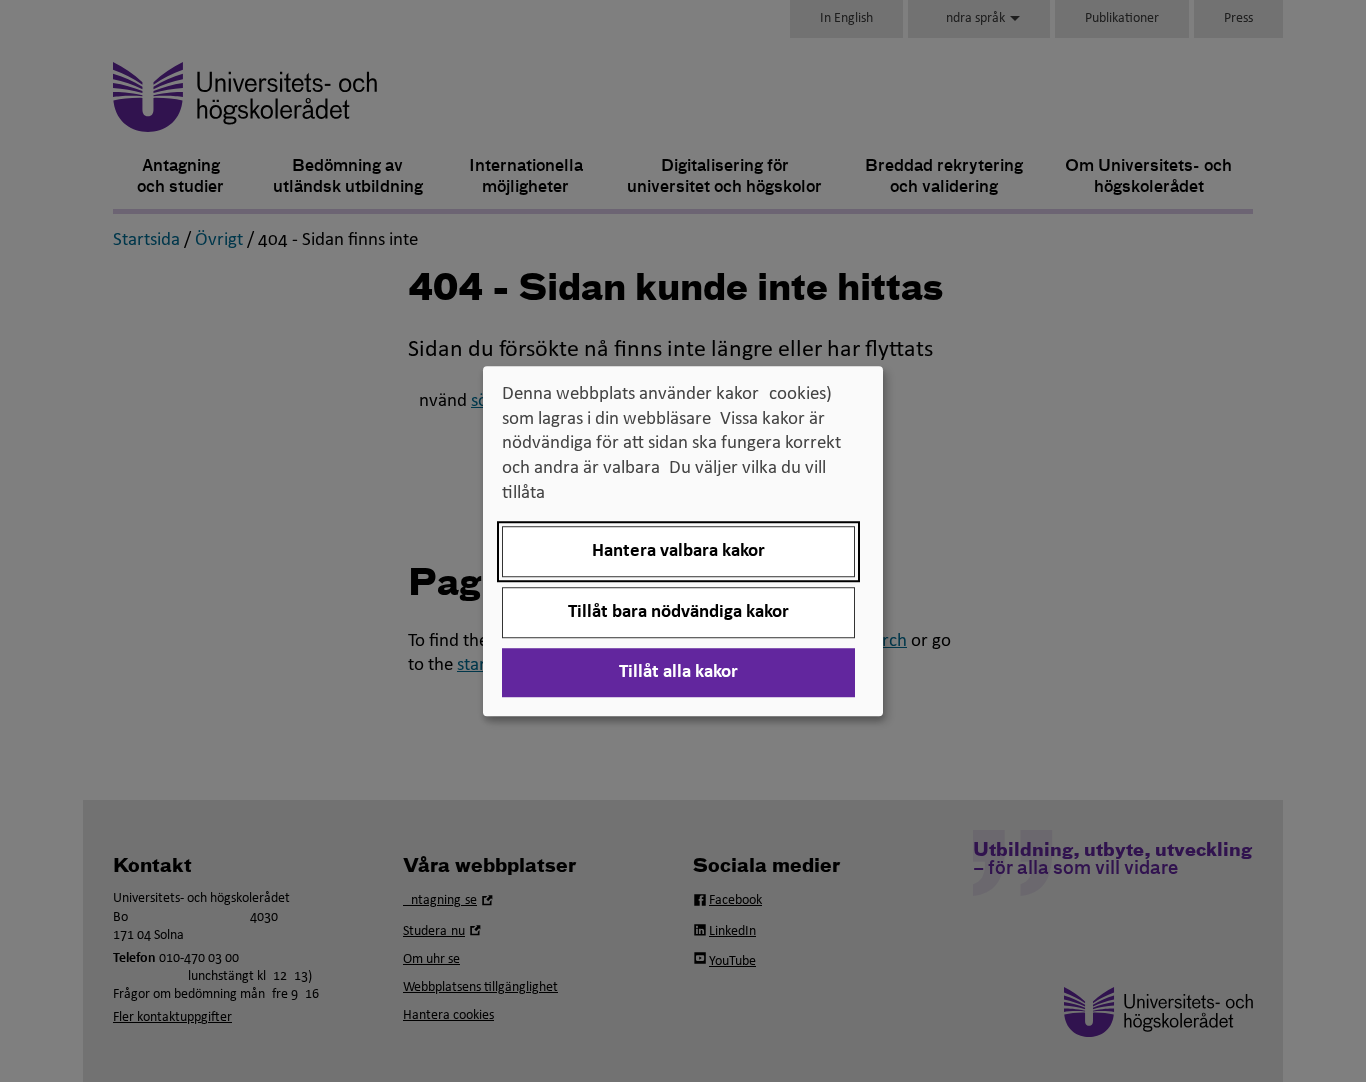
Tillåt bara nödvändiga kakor (678, 612)
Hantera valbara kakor (678, 551)
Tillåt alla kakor (678, 672)
